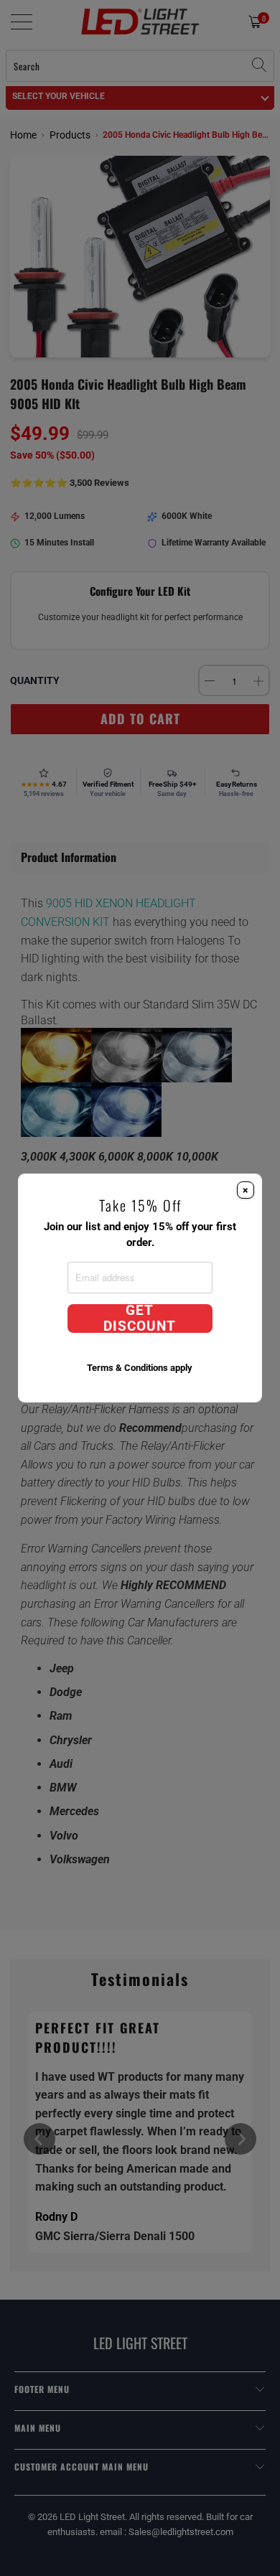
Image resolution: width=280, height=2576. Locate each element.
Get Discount (140, 1319)
